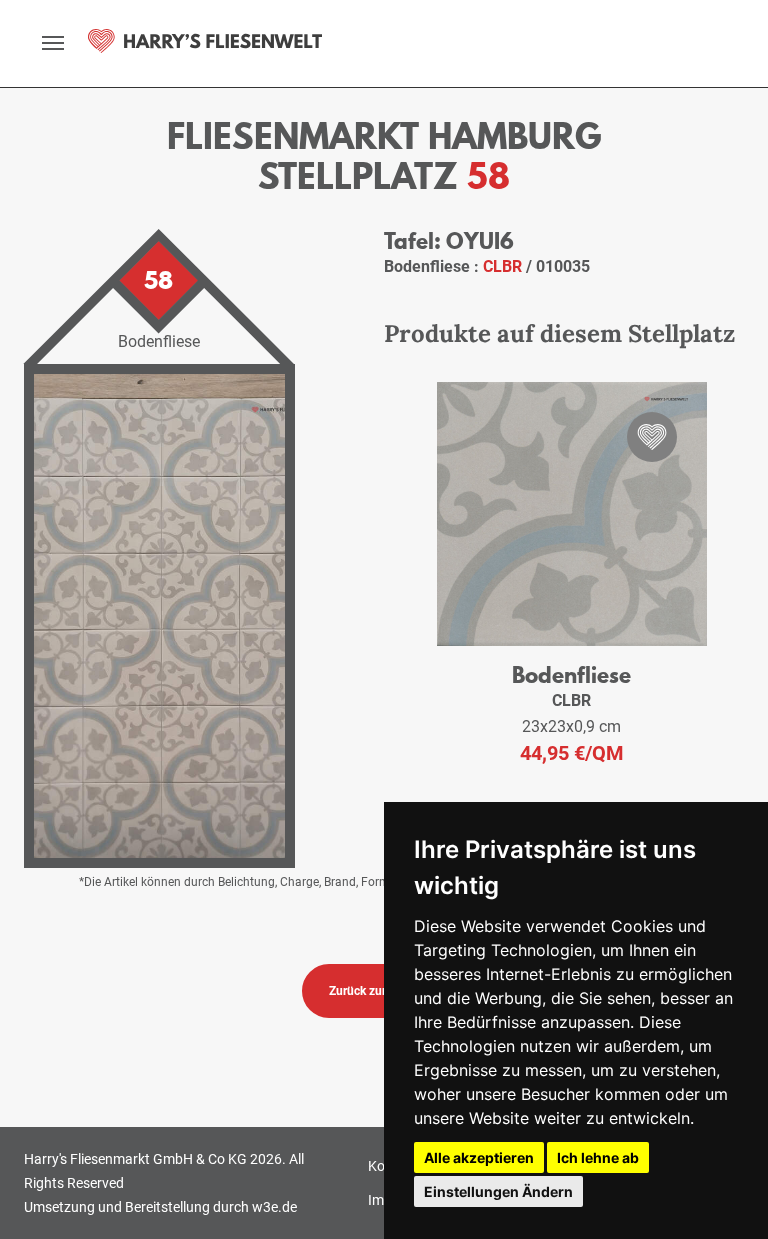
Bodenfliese (571, 674)
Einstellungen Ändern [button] (498, 1191)
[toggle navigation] (53, 43)
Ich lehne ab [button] (598, 1157)
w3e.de (274, 1207)
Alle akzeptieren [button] (479, 1157)
